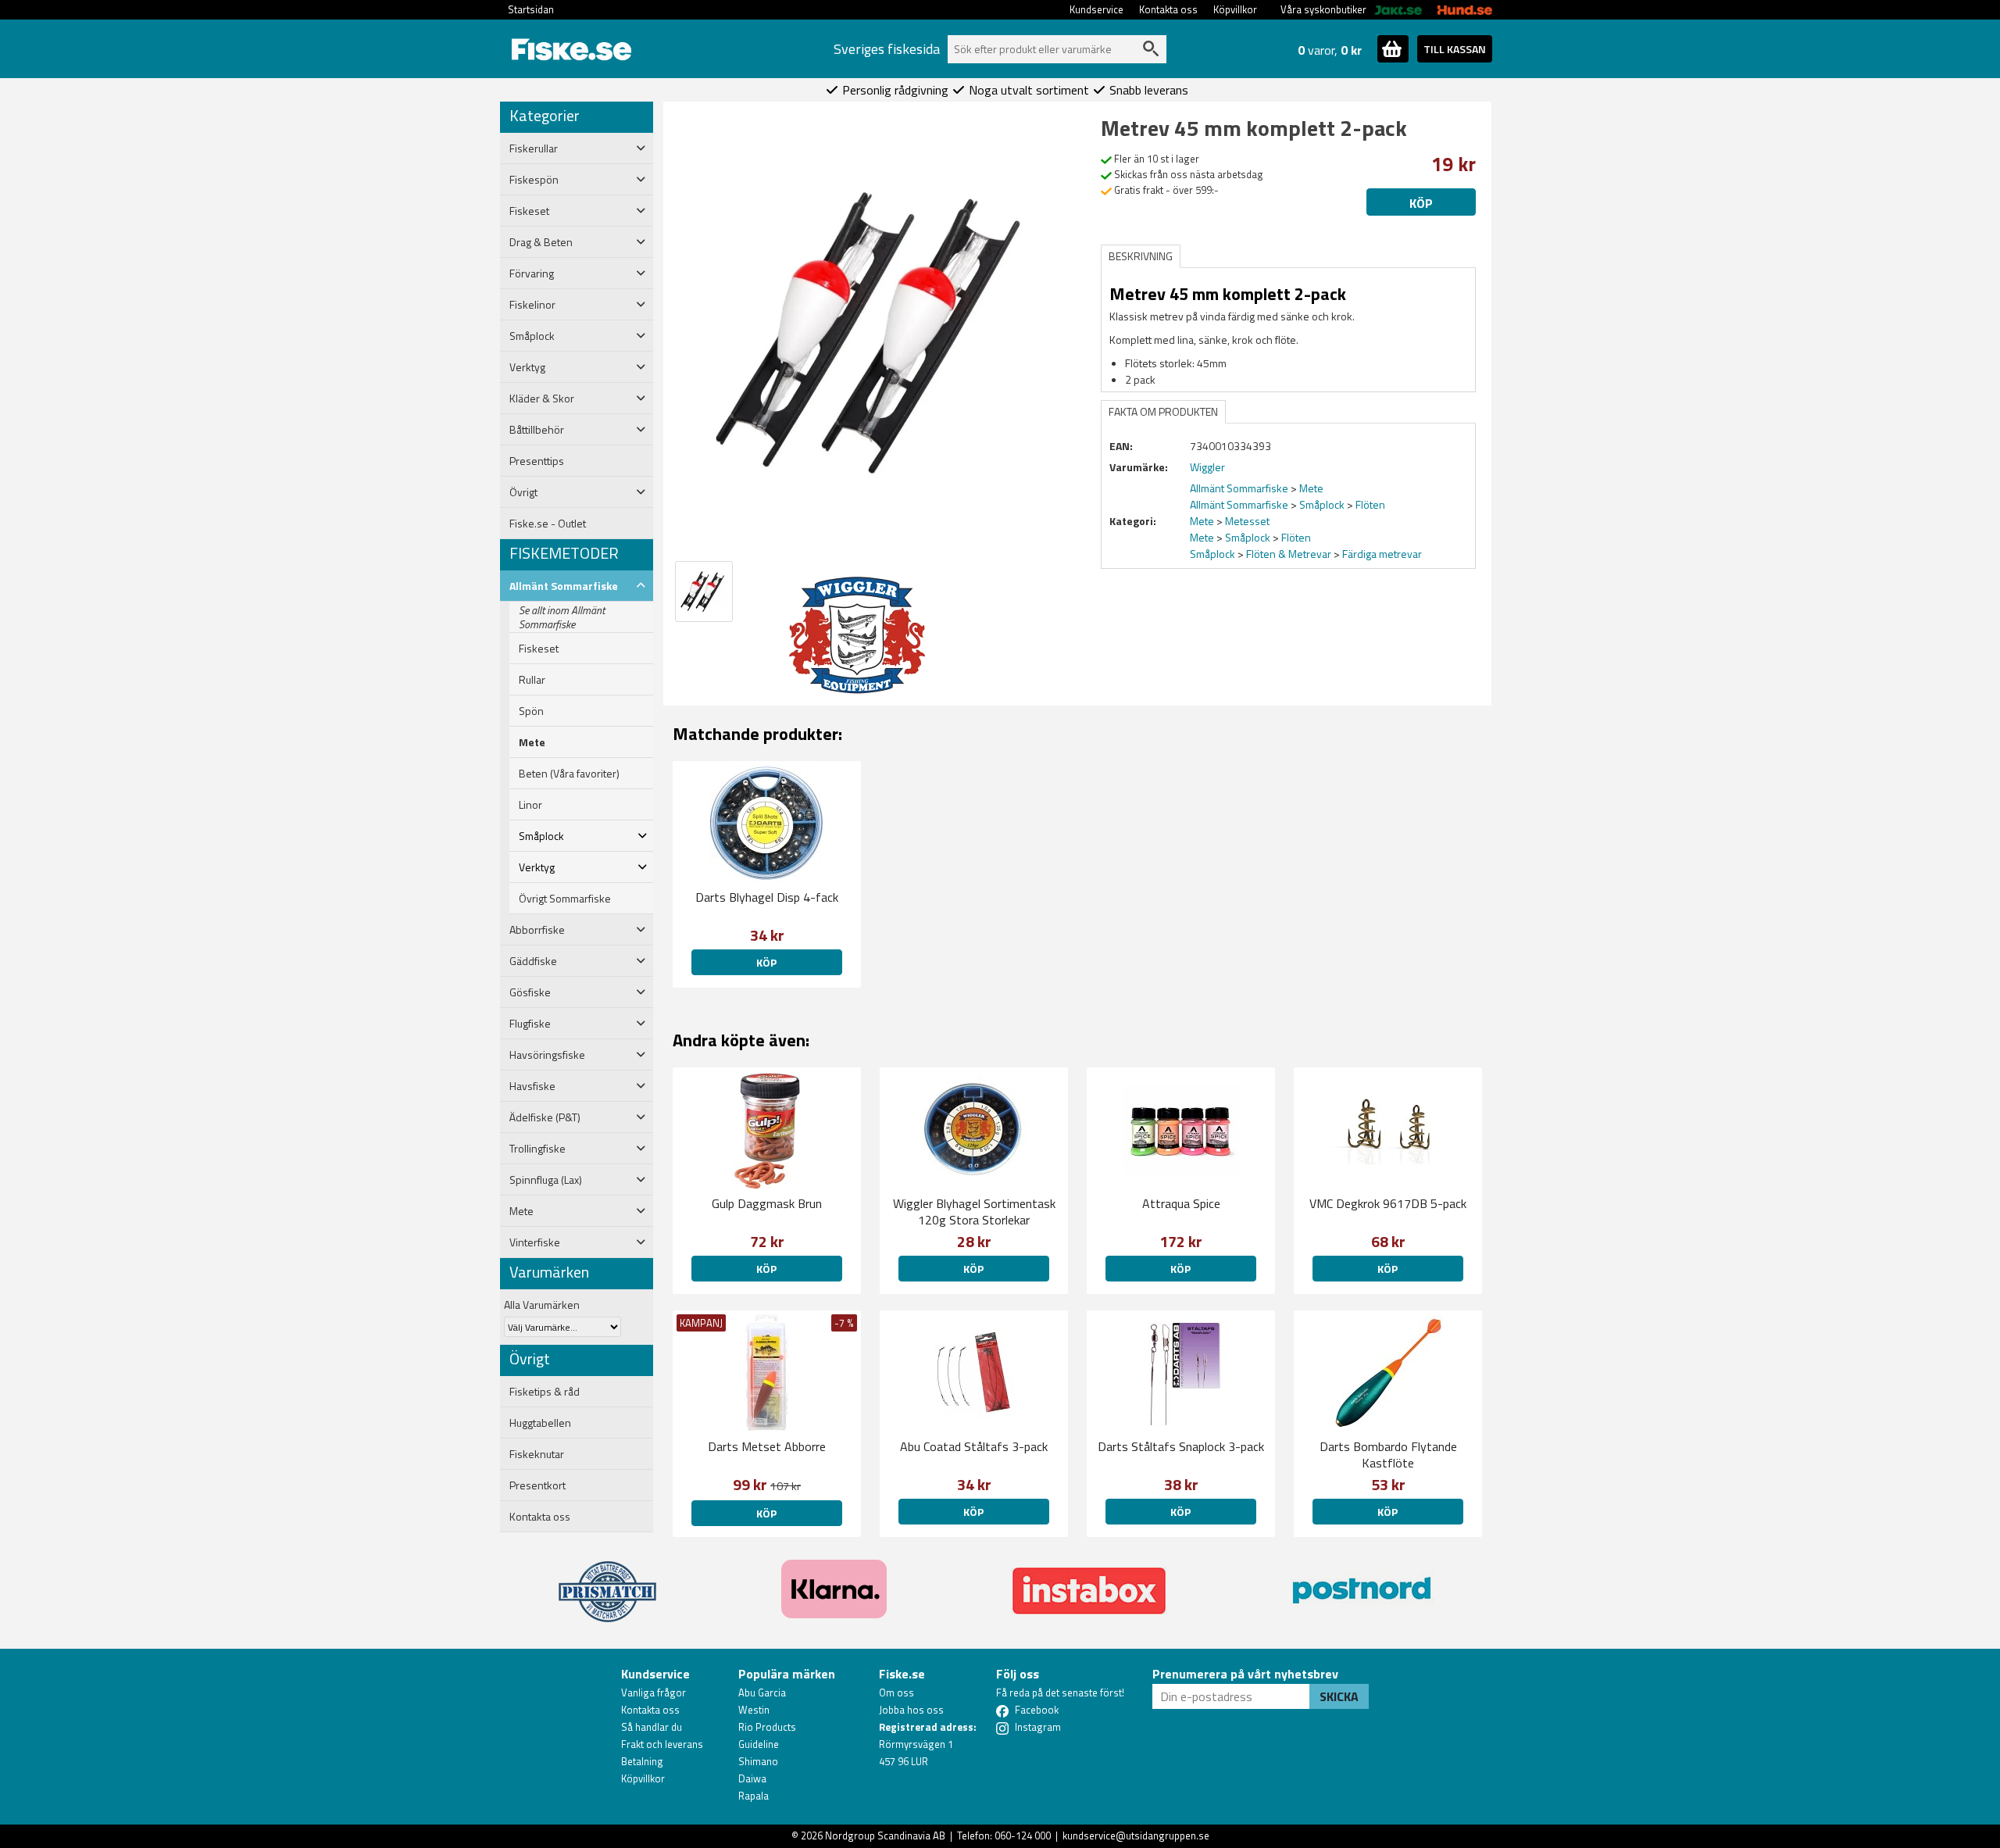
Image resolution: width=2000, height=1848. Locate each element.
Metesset (1247, 521)
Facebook (1037, 1710)
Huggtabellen (540, 1423)
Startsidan (531, 9)
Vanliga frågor (654, 1693)
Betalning (642, 1761)
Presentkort (537, 1485)
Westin (754, 1710)
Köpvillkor (1235, 9)
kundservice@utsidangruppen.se (1136, 1835)
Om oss (896, 1693)
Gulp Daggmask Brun (767, 1203)
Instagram (1038, 1727)
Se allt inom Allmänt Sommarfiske (562, 617)
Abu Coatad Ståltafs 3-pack (974, 1446)
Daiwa (752, 1778)
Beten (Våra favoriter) (569, 774)
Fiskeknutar (537, 1454)
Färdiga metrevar (1382, 554)
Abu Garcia (762, 1693)
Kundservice (1096, 9)
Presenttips (537, 461)
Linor (530, 805)
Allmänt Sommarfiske (1239, 488)
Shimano (758, 1761)
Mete (532, 742)
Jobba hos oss (911, 1710)
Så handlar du (652, 1727)
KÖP (766, 1269)
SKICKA (1339, 1696)
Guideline (759, 1744)
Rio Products (767, 1727)
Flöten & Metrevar (1289, 554)
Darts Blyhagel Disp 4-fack (767, 897)
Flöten (1370, 504)
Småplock (1322, 504)
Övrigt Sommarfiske (565, 899)
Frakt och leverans (662, 1744)
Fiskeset (539, 649)
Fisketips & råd (545, 1392)
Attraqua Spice (1181, 1203)
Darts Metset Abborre (767, 1446)
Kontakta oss (1168, 9)
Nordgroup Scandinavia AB (885, 1835)
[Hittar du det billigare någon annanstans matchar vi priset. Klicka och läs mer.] (607, 1582)
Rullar (532, 680)
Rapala (754, 1796)
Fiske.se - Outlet (548, 524)
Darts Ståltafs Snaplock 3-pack (1181, 1446)
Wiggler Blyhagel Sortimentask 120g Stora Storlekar (974, 1212)
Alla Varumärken (542, 1305)
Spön (531, 711)
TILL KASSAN (1455, 49)
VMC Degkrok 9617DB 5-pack (1388, 1203)
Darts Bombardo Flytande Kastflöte (1388, 1455)
